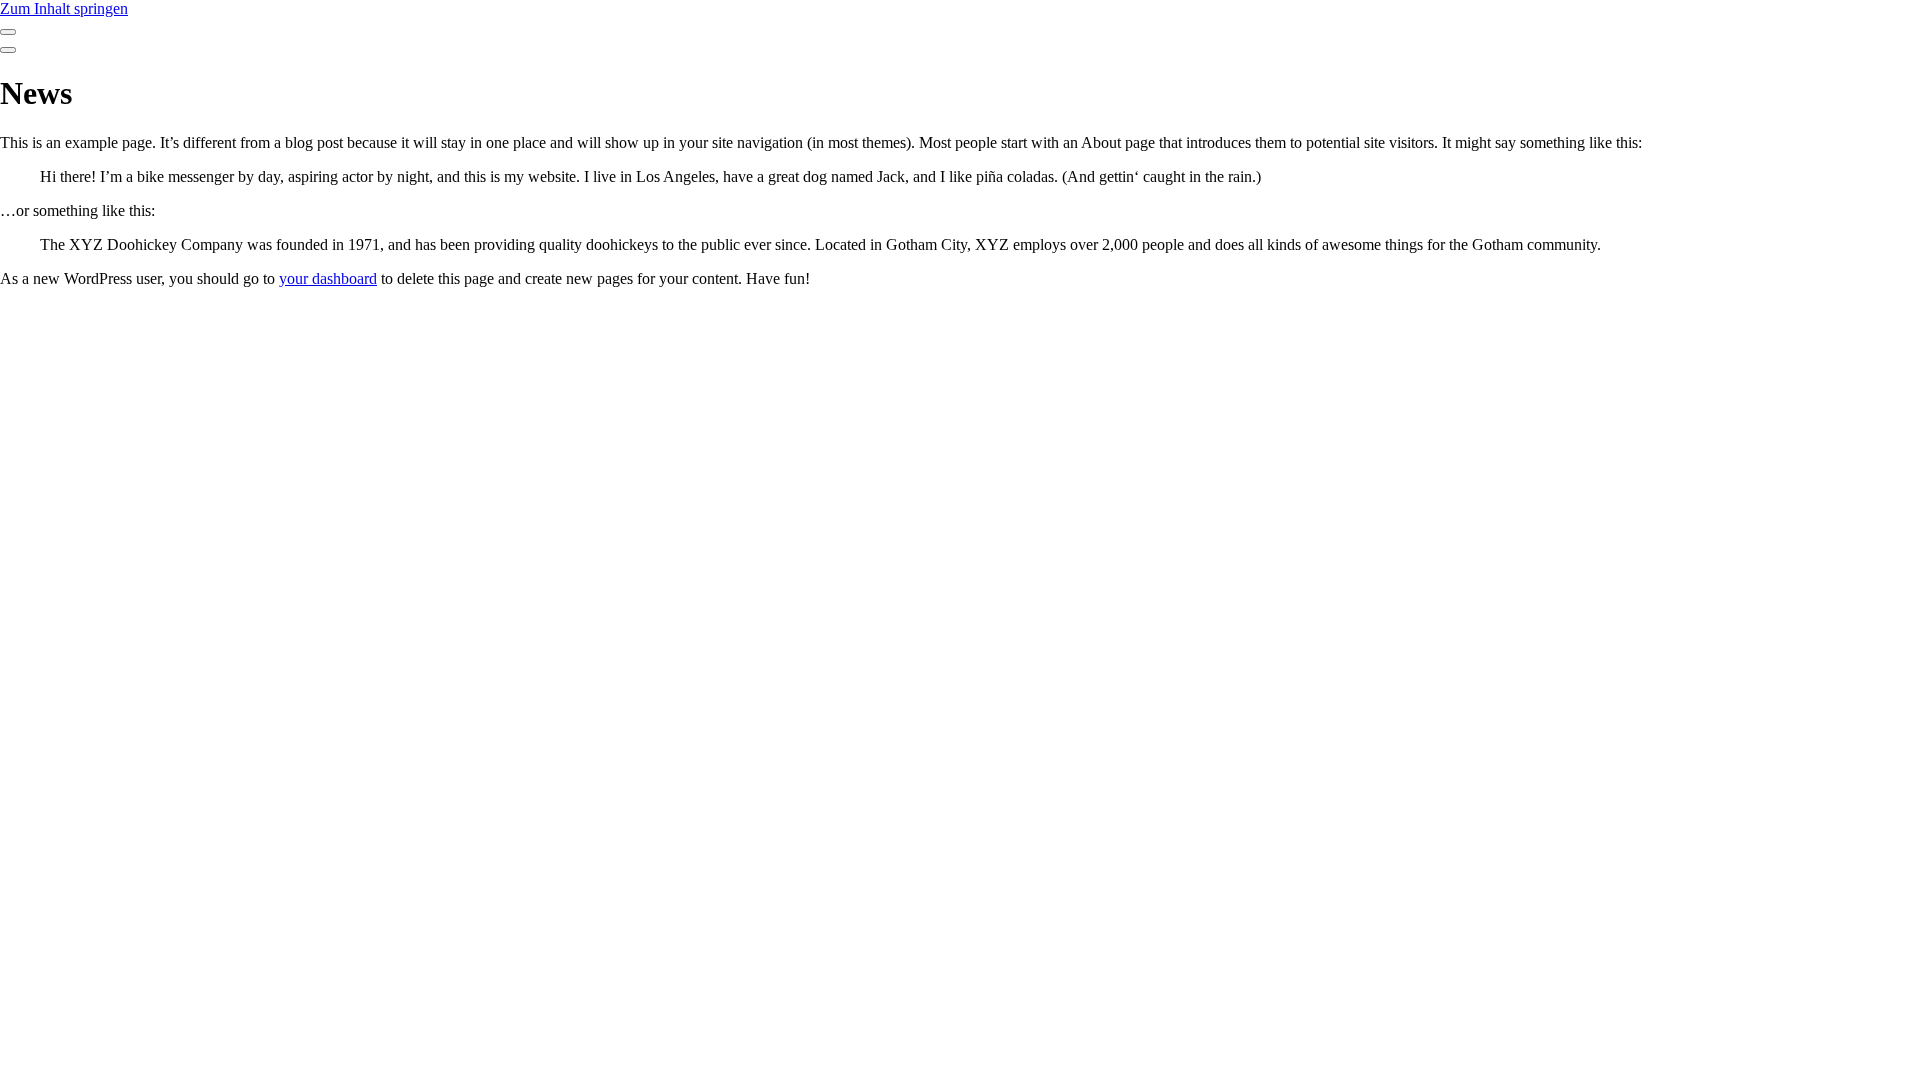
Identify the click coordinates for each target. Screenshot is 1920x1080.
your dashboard (328, 278)
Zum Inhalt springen (64, 8)
